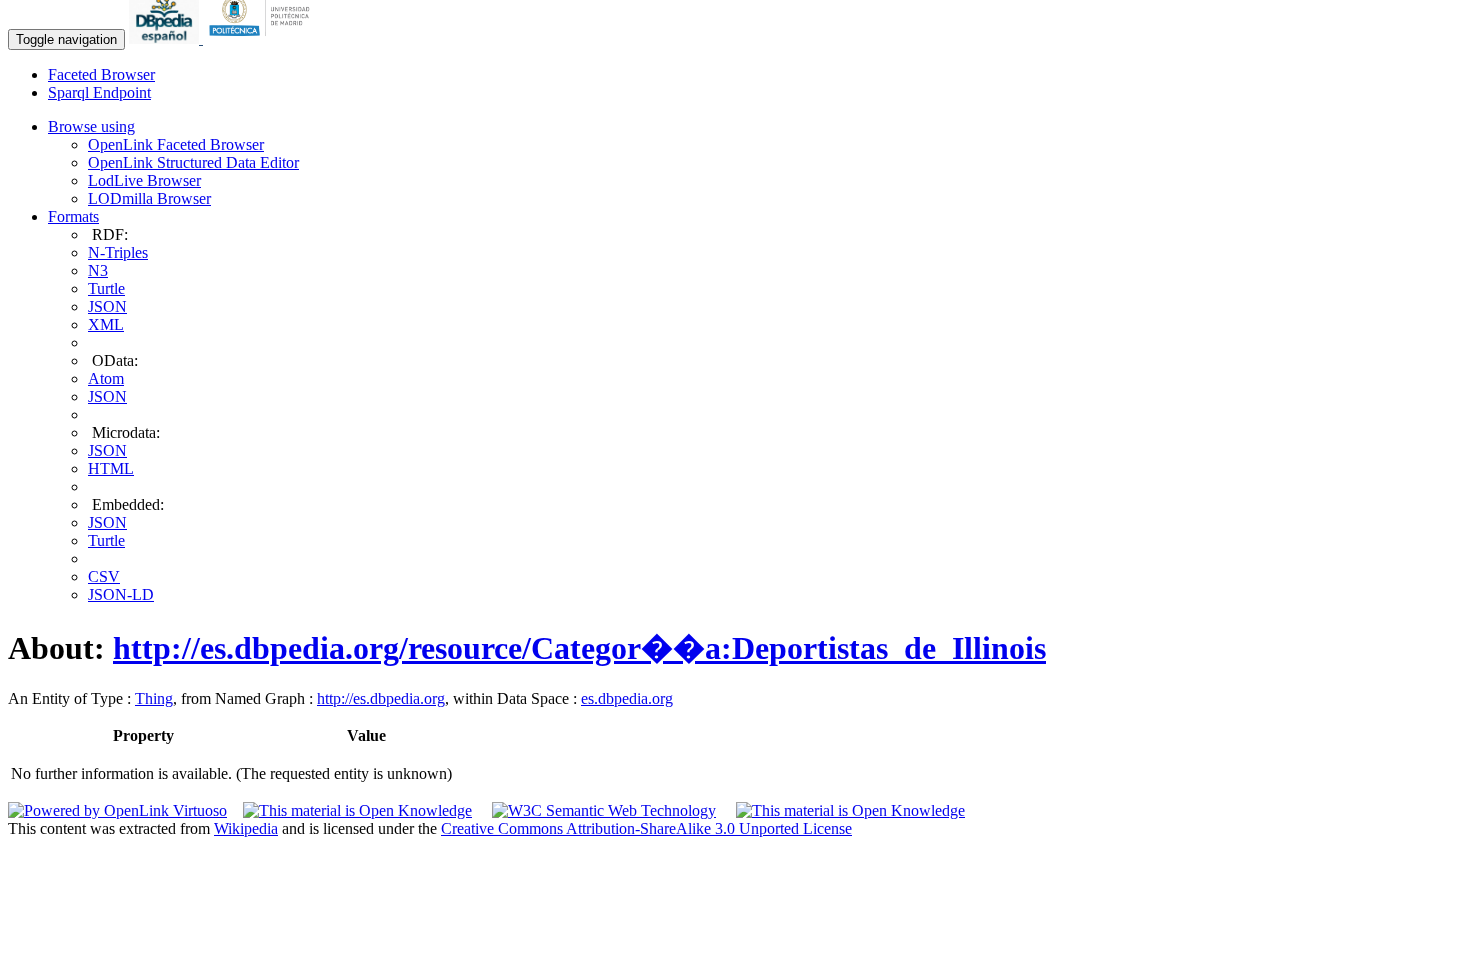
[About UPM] (263, 38)
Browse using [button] (91, 126)
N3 (98, 270)
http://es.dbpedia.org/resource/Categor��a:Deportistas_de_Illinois (579, 648)
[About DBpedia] (166, 38)
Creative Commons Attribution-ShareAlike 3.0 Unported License (646, 828)
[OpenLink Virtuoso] (117, 810)
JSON (107, 306)
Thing (154, 698)
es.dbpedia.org (627, 698)
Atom (106, 378)
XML (106, 324)
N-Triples (118, 252)
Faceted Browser (101, 74)
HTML (111, 468)
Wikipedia (246, 828)
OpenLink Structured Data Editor (193, 162)
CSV (104, 576)
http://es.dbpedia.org (381, 698)
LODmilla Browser (149, 198)
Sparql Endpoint (99, 92)
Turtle (106, 288)
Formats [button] (73, 216)
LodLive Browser (144, 180)
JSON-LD (121, 594)
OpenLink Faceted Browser (176, 144)
